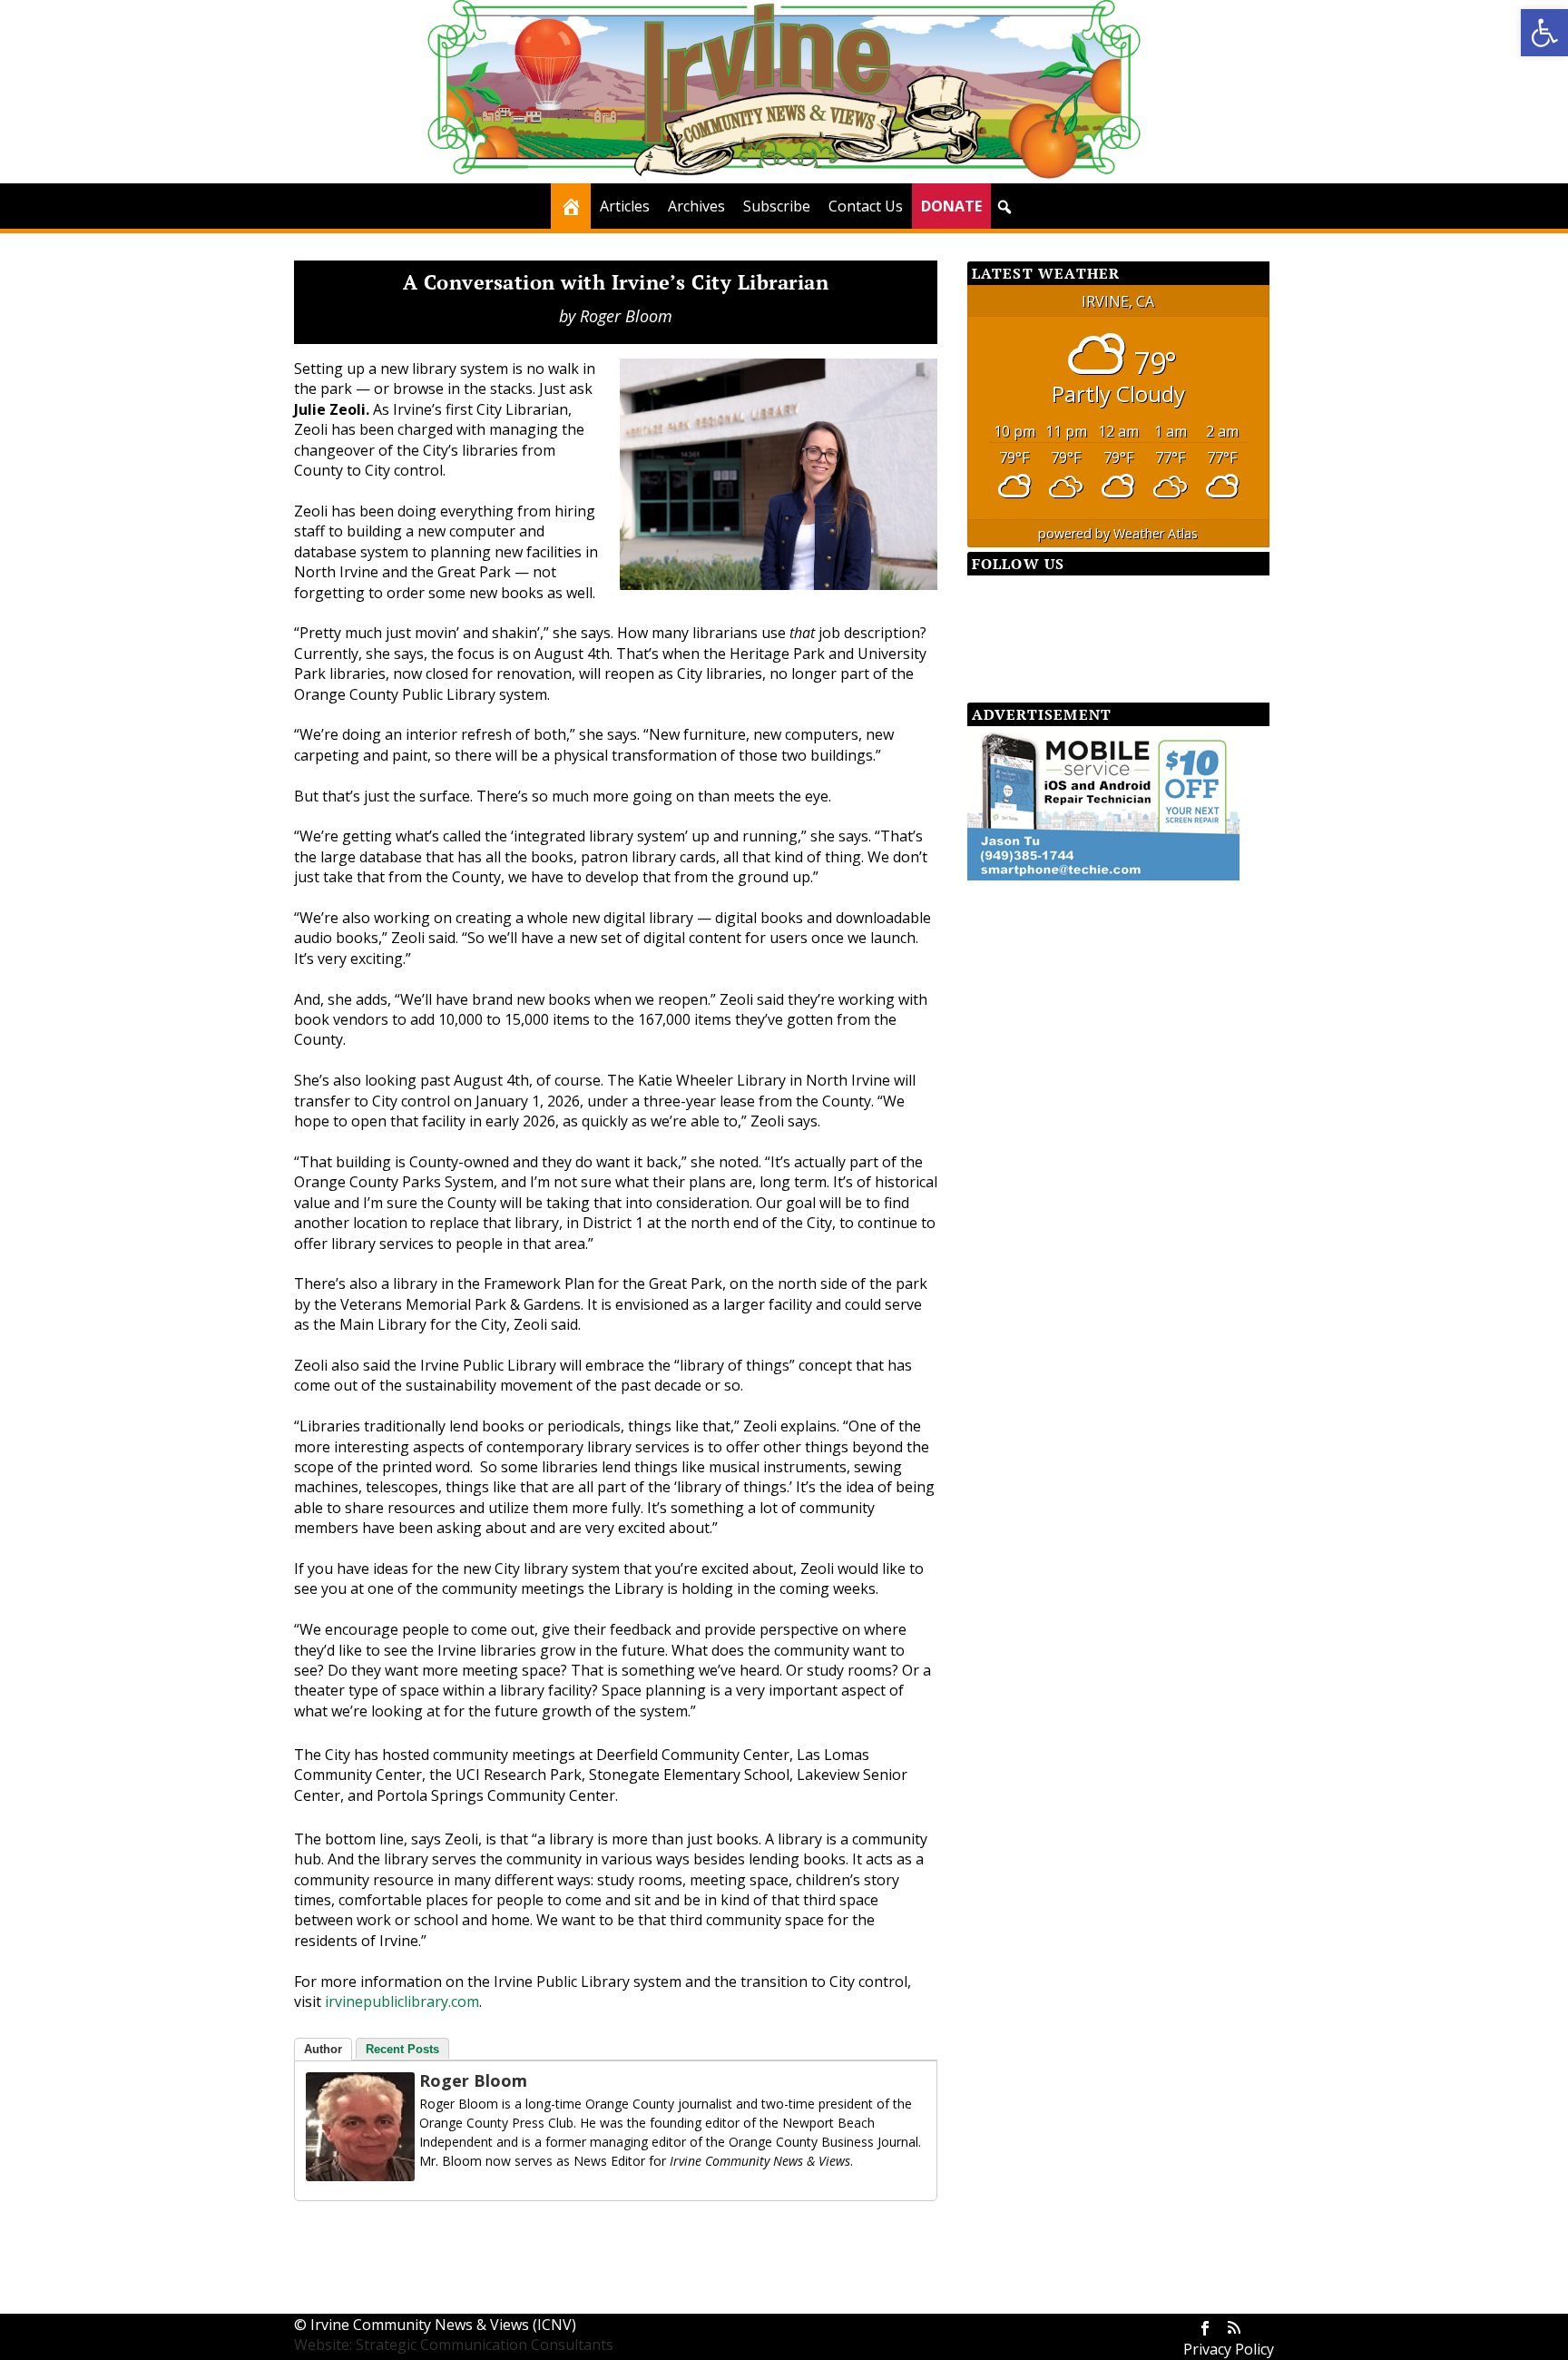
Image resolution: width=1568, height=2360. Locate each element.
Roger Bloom (626, 316)
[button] (1544, 33)
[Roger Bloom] (360, 2176)
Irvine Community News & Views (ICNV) (443, 2325)
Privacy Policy (1229, 2349)
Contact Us (866, 206)
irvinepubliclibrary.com (402, 2001)
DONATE (951, 206)
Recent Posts (402, 2049)
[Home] (571, 206)
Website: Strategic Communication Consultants (454, 2345)
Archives (696, 206)
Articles (625, 206)
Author (323, 2049)
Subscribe (777, 206)
